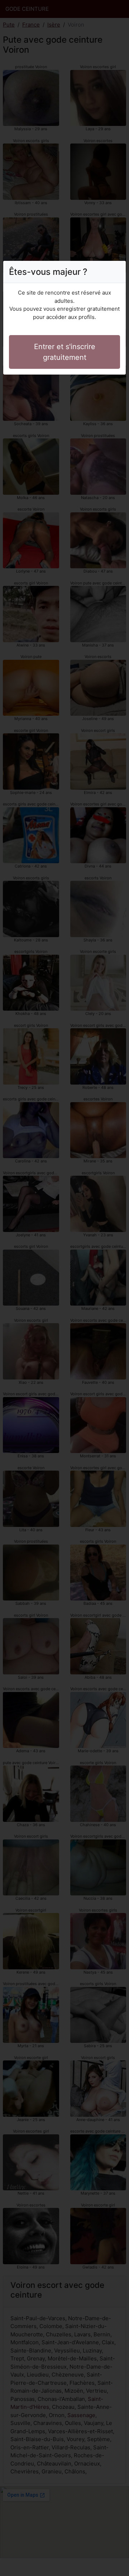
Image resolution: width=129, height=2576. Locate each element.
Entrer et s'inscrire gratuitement (65, 352)
